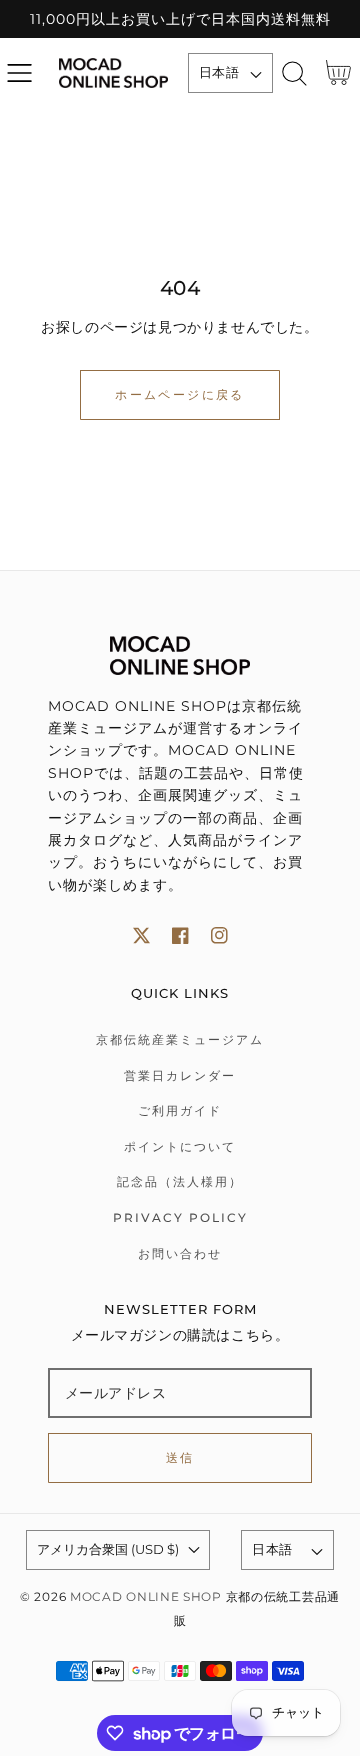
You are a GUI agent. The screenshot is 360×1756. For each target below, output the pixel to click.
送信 (180, 1457)
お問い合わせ (180, 1253)
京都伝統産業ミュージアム (180, 1039)
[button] (19, 73)
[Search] (294, 73)
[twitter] (141, 935)
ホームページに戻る (180, 394)
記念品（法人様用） (180, 1181)
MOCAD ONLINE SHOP (146, 1597)
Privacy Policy (180, 1217)
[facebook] (180, 935)
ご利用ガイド (180, 1110)
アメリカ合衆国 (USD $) (108, 1549)
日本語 (219, 72)
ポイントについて (180, 1146)
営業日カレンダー (180, 1075)
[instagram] (219, 935)
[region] (180, 19)
